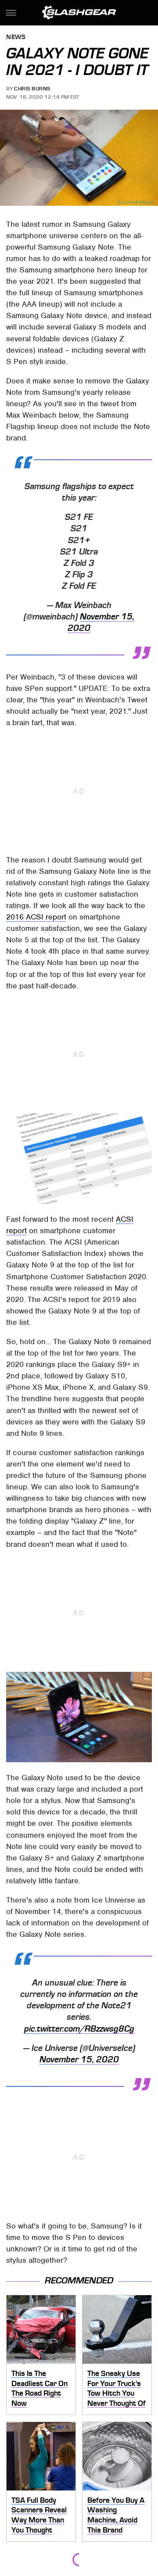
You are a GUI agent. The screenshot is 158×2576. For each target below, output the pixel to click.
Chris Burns (32, 89)
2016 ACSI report (36, 917)
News (16, 38)
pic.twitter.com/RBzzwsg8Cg (79, 2029)
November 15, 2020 (79, 2060)
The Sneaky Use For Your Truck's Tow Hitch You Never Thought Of (117, 2388)
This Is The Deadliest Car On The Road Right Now (39, 2388)
